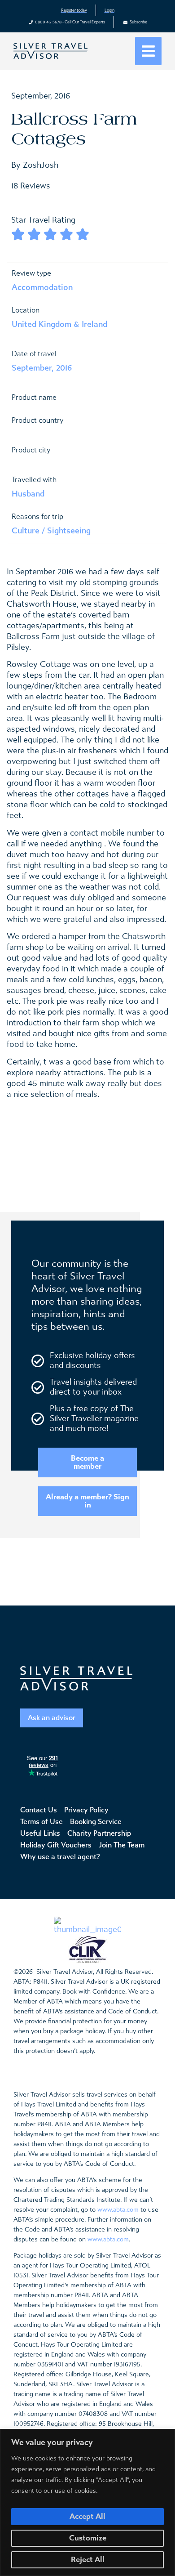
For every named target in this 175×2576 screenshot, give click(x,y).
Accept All (87, 2516)
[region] (87, 2502)
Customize (88, 2538)
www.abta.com (118, 2210)
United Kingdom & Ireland (59, 324)
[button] (148, 51)
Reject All (88, 2560)
